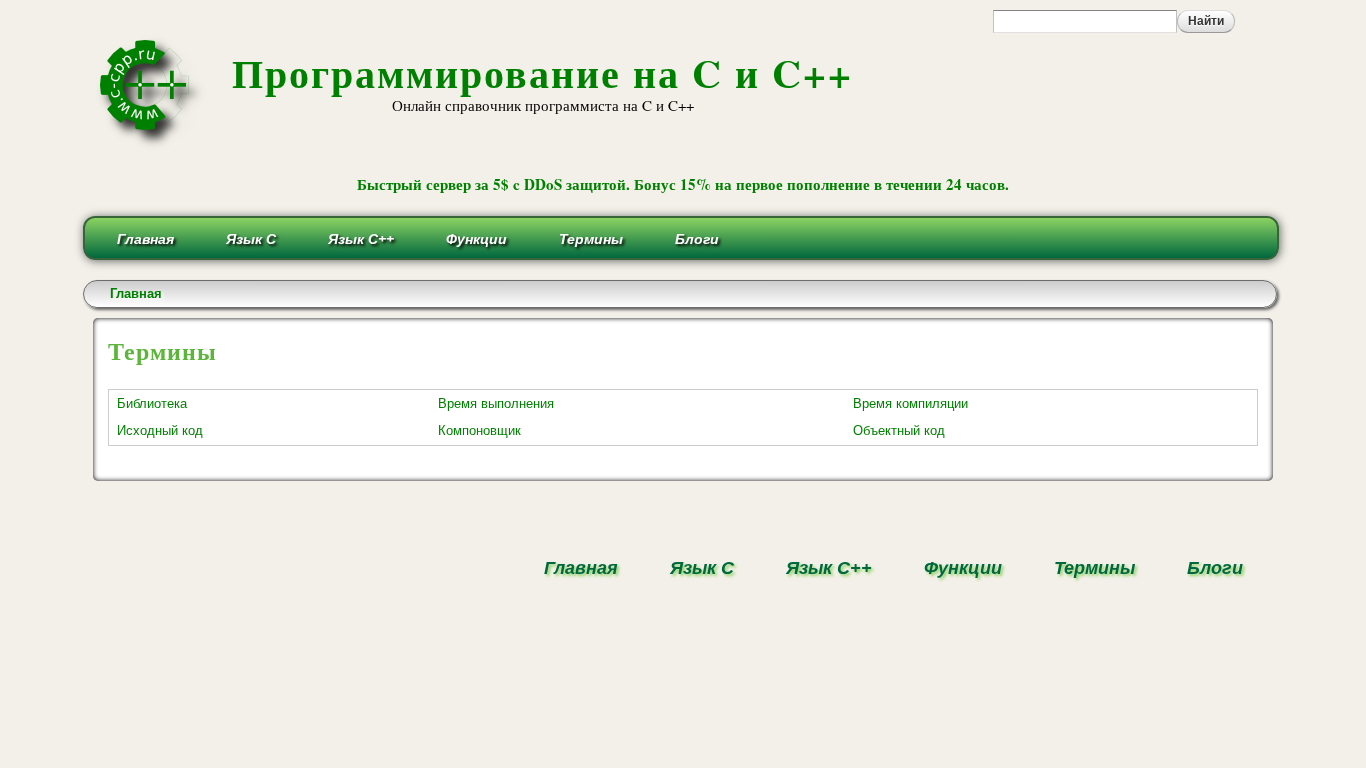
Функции (476, 239)
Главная (145, 239)
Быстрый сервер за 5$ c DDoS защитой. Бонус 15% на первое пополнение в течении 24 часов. (683, 184)
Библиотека (152, 403)
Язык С (251, 239)
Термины (591, 239)
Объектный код (899, 430)
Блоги (697, 239)
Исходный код (160, 430)
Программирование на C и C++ (542, 72)
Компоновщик (479, 430)
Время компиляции (910, 403)
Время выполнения (496, 403)
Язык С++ (361, 239)
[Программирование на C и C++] (152, 143)
